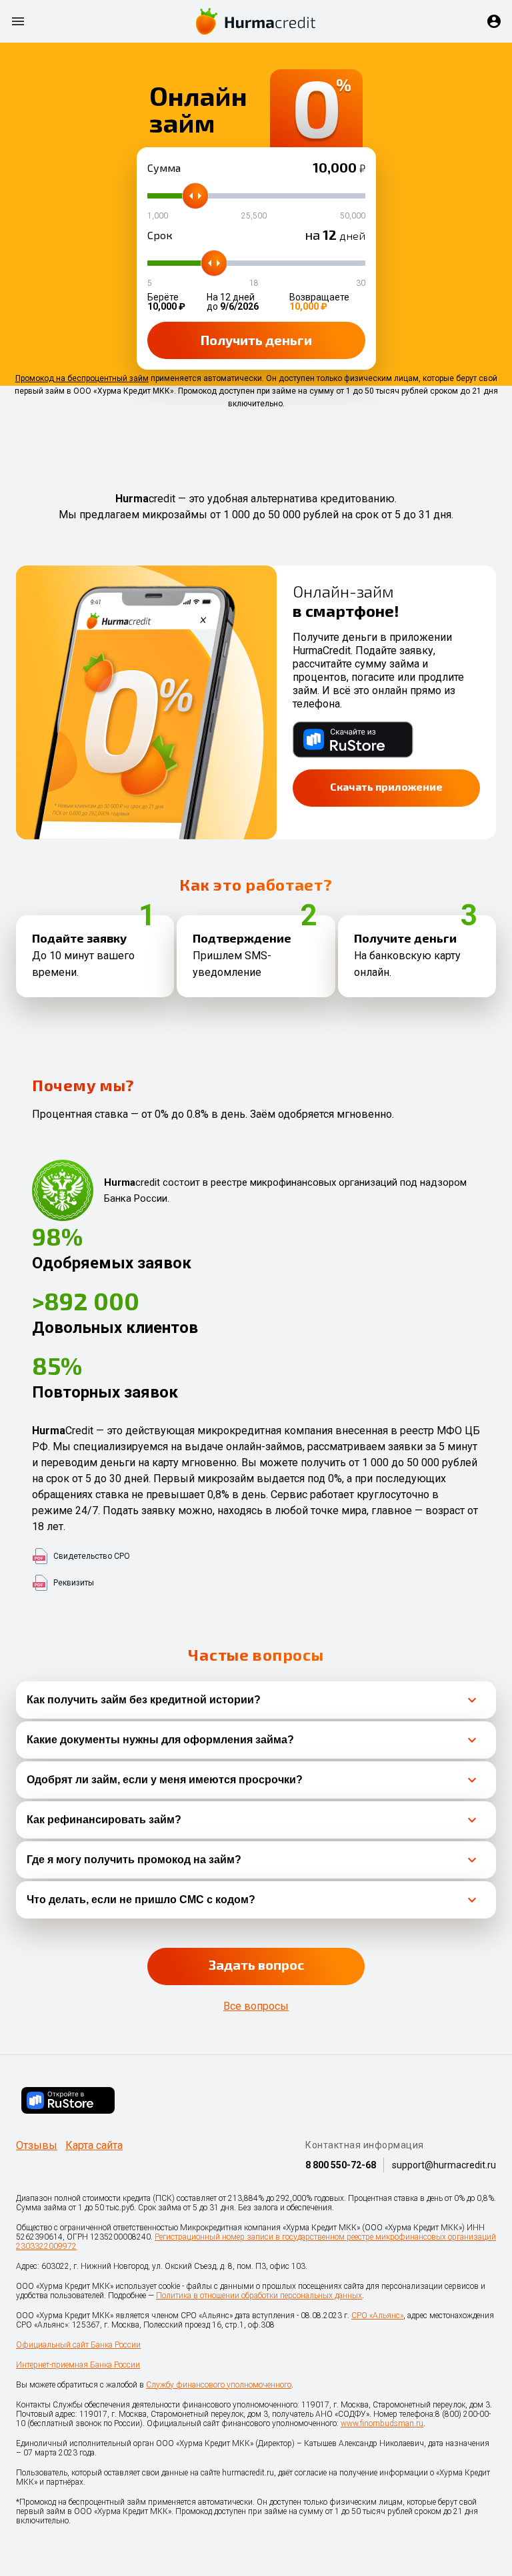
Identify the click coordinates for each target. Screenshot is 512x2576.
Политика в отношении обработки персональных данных (259, 2296)
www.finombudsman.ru (382, 2423)
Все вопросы (256, 2006)
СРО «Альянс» (377, 2316)
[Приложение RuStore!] (68, 2100)
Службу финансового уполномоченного (219, 2385)
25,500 (254, 216)
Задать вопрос (256, 1964)
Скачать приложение (386, 786)
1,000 (158, 216)
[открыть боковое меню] (18, 21)
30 (361, 283)
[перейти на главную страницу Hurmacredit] (256, 21)
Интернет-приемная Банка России (78, 2365)
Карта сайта (94, 2146)
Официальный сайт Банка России (78, 2345)
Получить (256, 340)
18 (254, 283)
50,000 (353, 216)
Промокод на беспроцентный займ (82, 378)
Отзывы (37, 2146)
